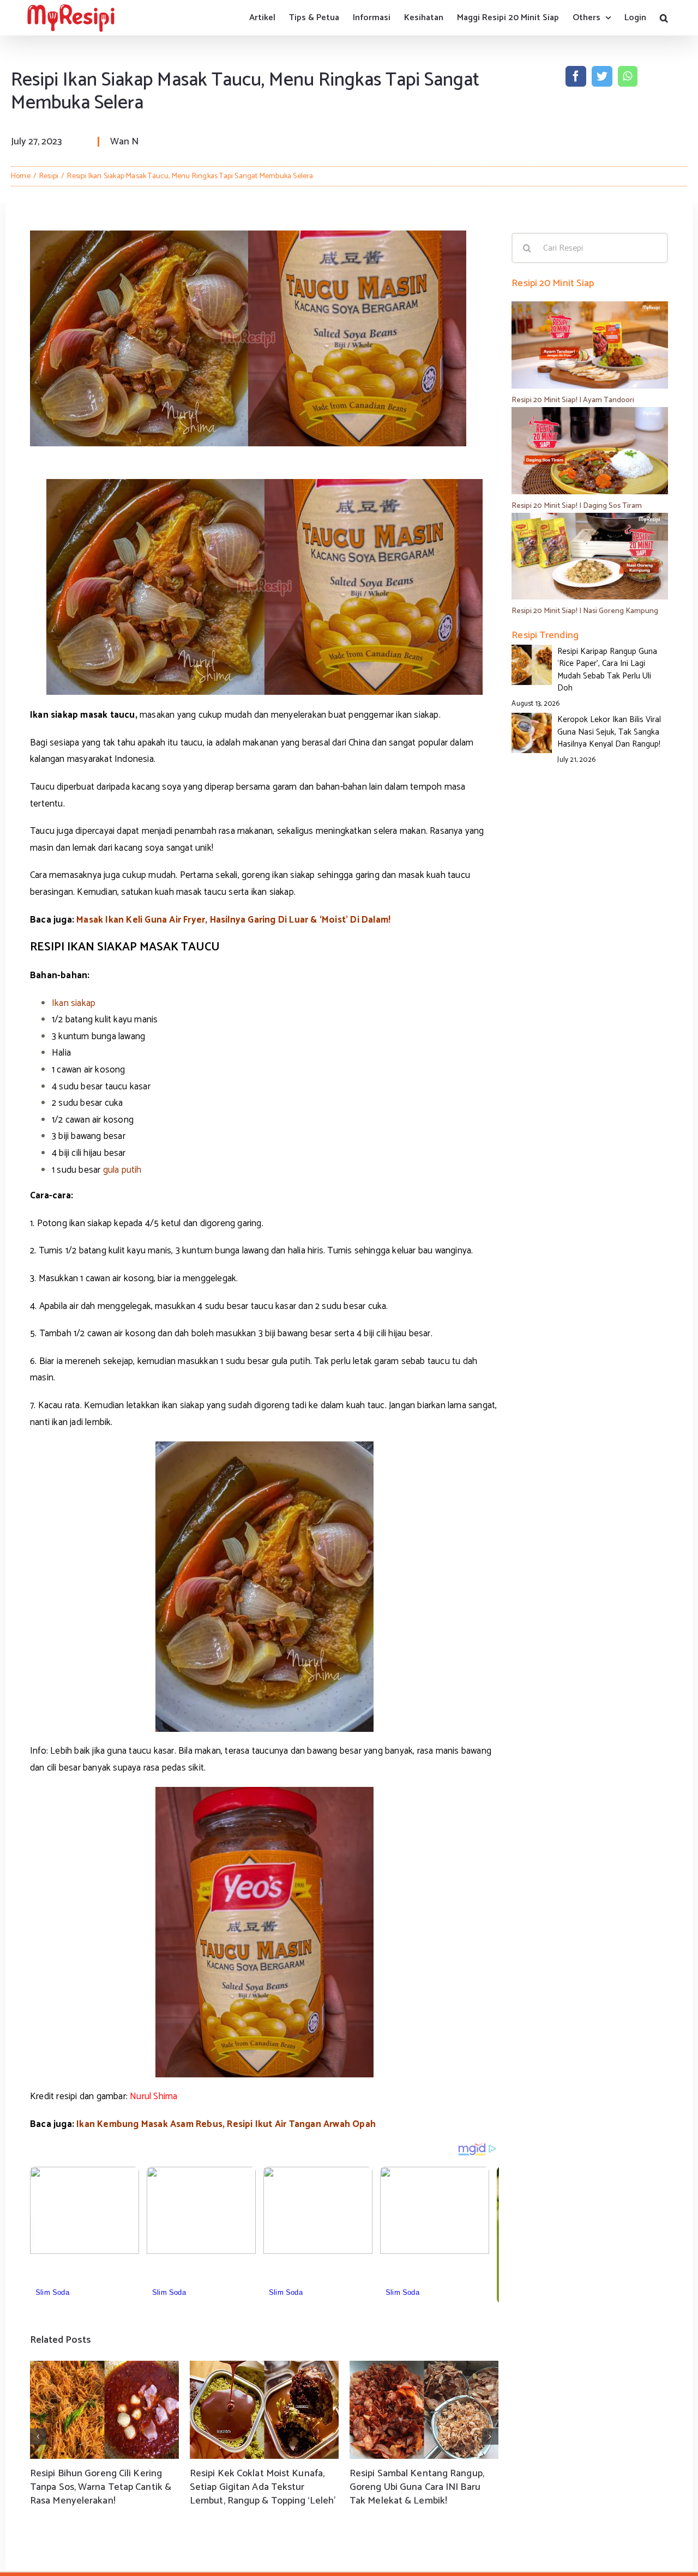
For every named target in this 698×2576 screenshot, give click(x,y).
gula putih (122, 1170)
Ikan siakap (74, 1003)
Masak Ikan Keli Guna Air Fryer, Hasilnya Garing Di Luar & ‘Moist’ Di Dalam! (233, 920)
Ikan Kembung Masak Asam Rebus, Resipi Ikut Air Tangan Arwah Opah (226, 2124)
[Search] (664, 18)
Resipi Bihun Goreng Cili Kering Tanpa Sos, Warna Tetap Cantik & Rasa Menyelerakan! (101, 2487)
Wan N (124, 142)
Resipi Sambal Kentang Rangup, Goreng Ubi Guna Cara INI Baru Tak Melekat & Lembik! (417, 2487)
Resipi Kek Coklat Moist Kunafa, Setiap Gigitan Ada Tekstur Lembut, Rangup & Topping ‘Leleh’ (263, 2487)
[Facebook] (576, 76)
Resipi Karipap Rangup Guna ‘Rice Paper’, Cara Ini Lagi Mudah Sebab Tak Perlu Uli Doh (607, 670)
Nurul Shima (154, 2096)
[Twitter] (602, 76)
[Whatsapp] (627, 76)
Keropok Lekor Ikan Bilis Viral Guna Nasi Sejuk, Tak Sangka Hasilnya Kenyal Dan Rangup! (609, 732)
